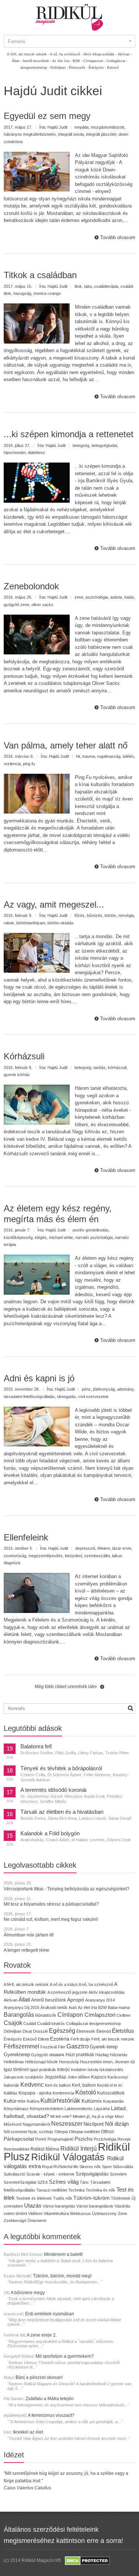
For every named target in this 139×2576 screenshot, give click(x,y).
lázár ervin (122, 1548)
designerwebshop (105, 2023)
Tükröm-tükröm (92, 2198)
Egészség (62, 2031)
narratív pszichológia (94, 1237)
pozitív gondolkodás (91, 1230)
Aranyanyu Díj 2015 (21, 2007)
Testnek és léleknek (34, 2198)
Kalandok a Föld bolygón (50, 1833)
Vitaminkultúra (56, 2213)
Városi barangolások (95, 2206)
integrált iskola (71, 134)
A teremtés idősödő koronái (53, 1790)
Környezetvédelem (47, 2109)
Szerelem (118, 2174)
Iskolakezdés (111, 2070)
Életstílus (123, 2031)
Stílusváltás (123, 2167)
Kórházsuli (24, 1056)
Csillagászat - (117, 61)
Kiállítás (11, 2093)
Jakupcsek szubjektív (24, 2077)
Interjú (63, 2069)
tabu (88, 286)
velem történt (15, 2213)
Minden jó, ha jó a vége (93, 2116)
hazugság (22, 293)
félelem (104, 1548)
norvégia (126, 915)
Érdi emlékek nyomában (50, 2314)
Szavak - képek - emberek (50, 2174)
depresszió (85, 1548)
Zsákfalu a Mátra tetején (50, 2399)
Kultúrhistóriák (60, 2101)
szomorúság (15, 1556)
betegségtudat (104, 445)
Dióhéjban (13, 2031)
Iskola (93, 2070)
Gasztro (77, 2046)
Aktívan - (125, 54)
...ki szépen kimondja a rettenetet (69, 434)
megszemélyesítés (46, 1556)
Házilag (102, 2055)
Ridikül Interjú (79, 2148)
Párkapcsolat (19, 2139)
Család (30, 2023)
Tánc (84, 2182)
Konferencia (63, 2093)
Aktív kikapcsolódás (107, 1992)
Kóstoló (86, 2092)
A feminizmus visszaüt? (51, 2415)
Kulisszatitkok (111, 2093)
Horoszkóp (69, 2062)
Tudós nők (63, 2198)
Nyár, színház (41, 2132)
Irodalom (79, 2070)
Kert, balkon (84, 2085)
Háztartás (119, 2055)
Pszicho (84, 2139)
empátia (82, 127)
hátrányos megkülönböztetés (30, 134)
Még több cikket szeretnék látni (66, 1687)
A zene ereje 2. (42, 2335)
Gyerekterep (17, 2055)
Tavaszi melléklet (52, 2190)
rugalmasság (109, 756)
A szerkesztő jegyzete (67, 1992)
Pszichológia (105, 2139)
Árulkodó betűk (54, 2007)
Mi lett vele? (61, 2116)
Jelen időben (79, 2077)
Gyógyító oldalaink (48, 2055)
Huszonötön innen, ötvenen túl (107, 2062)
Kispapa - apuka (35, 2093)
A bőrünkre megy (28, 2293)
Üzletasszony (104, 2213)
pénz (86, 1389)
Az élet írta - (62, 61)
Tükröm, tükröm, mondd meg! (62, 2276)
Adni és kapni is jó (39, 1378)
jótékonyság (104, 1389)
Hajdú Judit (57, 127)
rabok (9, 923)
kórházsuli (117, 1068)
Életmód (104, 2031)
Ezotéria (60, 2039)
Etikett (43, 2039)
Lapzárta (102, 2109)
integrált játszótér (101, 134)
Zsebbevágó (15, 2221)
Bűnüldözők (46, 2015)
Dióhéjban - (59, 68)
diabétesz (37, 453)
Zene (123, 2213)
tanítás (100, 1068)
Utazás (33, 2205)
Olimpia (61, 2132)
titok (78, 286)
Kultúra (33, 2101)
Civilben (123, 2015)
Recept (124, 2139)
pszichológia (97, 597)
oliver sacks (42, 605)
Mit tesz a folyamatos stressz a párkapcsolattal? (51, 1904)
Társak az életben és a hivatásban (62, 1812)
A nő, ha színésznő (96, 1984)
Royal (47, 2167)
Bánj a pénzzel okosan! (39, 2377)
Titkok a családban (40, 275)
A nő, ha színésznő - (66, 54)
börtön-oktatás (61, 923)
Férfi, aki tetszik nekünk (113, 2039)
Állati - (17, 61)
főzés (80, 915)
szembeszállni (97, 1556)
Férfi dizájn (80, 2039)
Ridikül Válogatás (69, 2157)
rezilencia (12, 764)
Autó (73, 2007)
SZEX (43, 2182)
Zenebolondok (31, 586)
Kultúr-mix (15, 2101)
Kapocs (99, 2077)
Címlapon (71, 2015)
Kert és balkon (58, 2085)
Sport (107, 2167)
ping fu (29, 764)
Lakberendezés (79, 2109)
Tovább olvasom (118, 237)
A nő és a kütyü (64, 1984)
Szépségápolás (92, 2174)
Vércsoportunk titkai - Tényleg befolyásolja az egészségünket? (67, 1889)
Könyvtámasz (16, 2109)
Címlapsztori (100, 2015)
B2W (102, 2007)
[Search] (130, 1708)
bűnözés (95, 915)
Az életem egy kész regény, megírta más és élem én (58, 1214)
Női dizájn (117, 2124)
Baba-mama (119, 2007)
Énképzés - (97, 68)
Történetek (121, 2198)
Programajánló (60, 2139)
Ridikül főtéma (45, 2149)
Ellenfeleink (26, 1537)
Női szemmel (15, 2132)
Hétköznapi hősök (42, 2062)
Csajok (13, 2023)
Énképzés (13, 2039)
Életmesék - (78, 68)
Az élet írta (87, 2007)
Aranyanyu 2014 (100, 2000)
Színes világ (64, 2182)
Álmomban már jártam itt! (29, 1935)
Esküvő (113, 68)
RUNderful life (66, 2167)
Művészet (13, 2124)
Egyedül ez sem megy (47, 116)
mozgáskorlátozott (107, 127)
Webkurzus (80, 2213)
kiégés (41, 1237)
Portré (41, 2139)
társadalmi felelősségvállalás (29, 1397)
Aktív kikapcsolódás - (100, 54)
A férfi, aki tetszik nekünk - (28, 54)
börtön (110, 915)
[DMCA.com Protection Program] (87, 2560)
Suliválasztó (14, 2174)
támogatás (67, 1397)
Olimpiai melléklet (84, 2132)
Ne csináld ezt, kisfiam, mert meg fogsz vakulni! (51, 1919)
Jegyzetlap (55, 2077)
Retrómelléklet (16, 2149)
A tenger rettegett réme (27, 1950)
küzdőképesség (18, 1237)
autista (116, 597)
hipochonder (15, 453)
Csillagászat (77, 2023)
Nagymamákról (36, 2124)
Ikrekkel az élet (28, 2432)
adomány (125, 1389)
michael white (61, 1237)
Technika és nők (100, 2190)
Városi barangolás (59, 2206)
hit (78, 756)
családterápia (106, 286)
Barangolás (19, 2015)
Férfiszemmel (21, 2046)
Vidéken (35, 2213)
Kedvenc (32, 2085)
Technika (76, 2190)
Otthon (107, 2132)
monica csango (47, 293)
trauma (89, 756)
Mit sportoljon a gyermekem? (65, 2356)
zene (79, 597)
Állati (24, 1999)
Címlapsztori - (94, 61)
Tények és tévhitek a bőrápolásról (61, 1768)
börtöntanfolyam (31, 923)
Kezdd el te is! (110, 2085)
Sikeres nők (90, 2167)
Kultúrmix (92, 2101)
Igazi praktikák (43, 2070)
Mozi (119, 2116)
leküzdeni (73, 1556)
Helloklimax (14, 2062)
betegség (81, 445)
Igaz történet (16, 2069)
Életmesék (86, 2031)
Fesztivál (49, 2047)
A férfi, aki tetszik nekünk (26, 1984)
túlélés (128, 756)
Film (62, 2047)
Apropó (76, 2000)
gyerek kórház (17, 1075)
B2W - (77, 61)
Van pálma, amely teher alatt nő (66, 745)
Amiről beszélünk (49, 2000)
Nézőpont (94, 2124)
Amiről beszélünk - (37, 61)
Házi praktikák (80, 2055)
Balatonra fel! (36, 1746)
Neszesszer (67, 2123)
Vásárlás (123, 2206)
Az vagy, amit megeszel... (54, 904)
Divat (27, 2031)
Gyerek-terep (104, 2047)
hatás (129, 597)
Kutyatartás (113, 2101)
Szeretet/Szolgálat (20, 2182)
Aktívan (11, 2000)
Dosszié (40, 2031)
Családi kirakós (51, 2023)
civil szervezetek (93, 1397)
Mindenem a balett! (63, 2254)
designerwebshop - (35, 68)
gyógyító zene (16, 605)
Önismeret (37, 2221)
